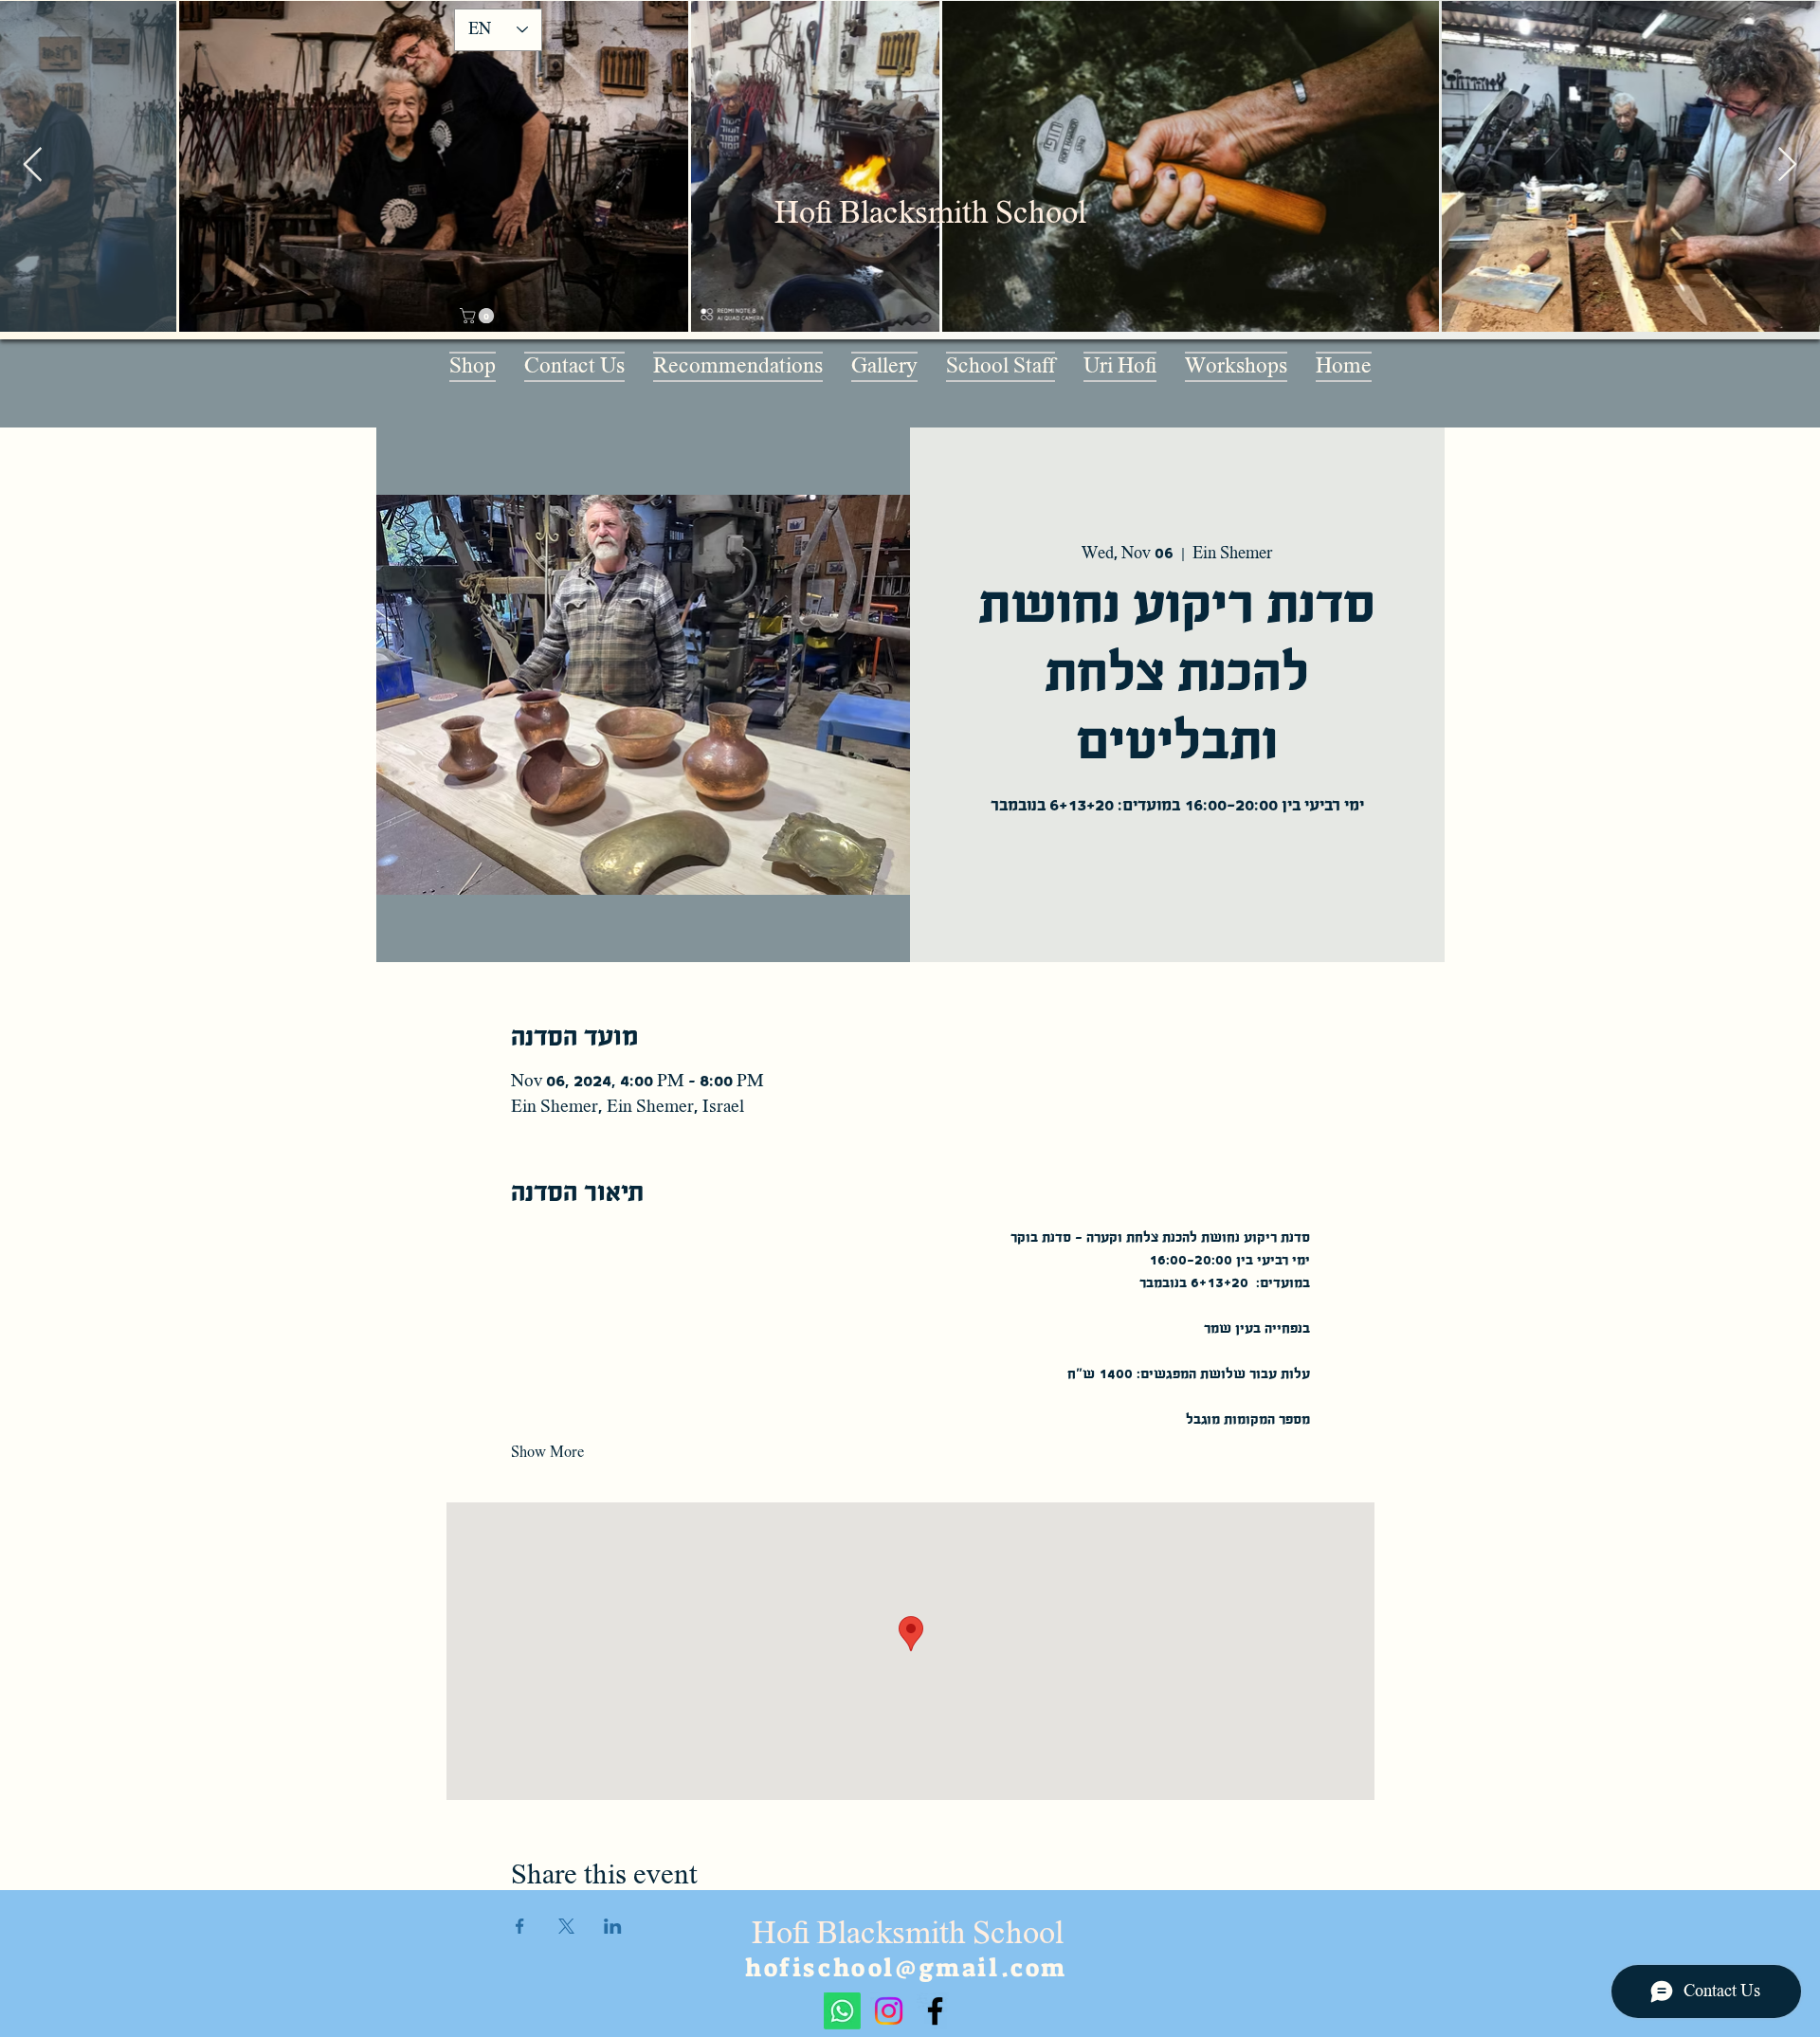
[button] (479, 316)
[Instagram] (889, 2011)
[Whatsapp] (842, 2011)
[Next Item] (1787, 165)
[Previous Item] (33, 165)
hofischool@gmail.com (906, 1968)
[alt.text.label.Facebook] (935, 2011)
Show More (547, 1452)
